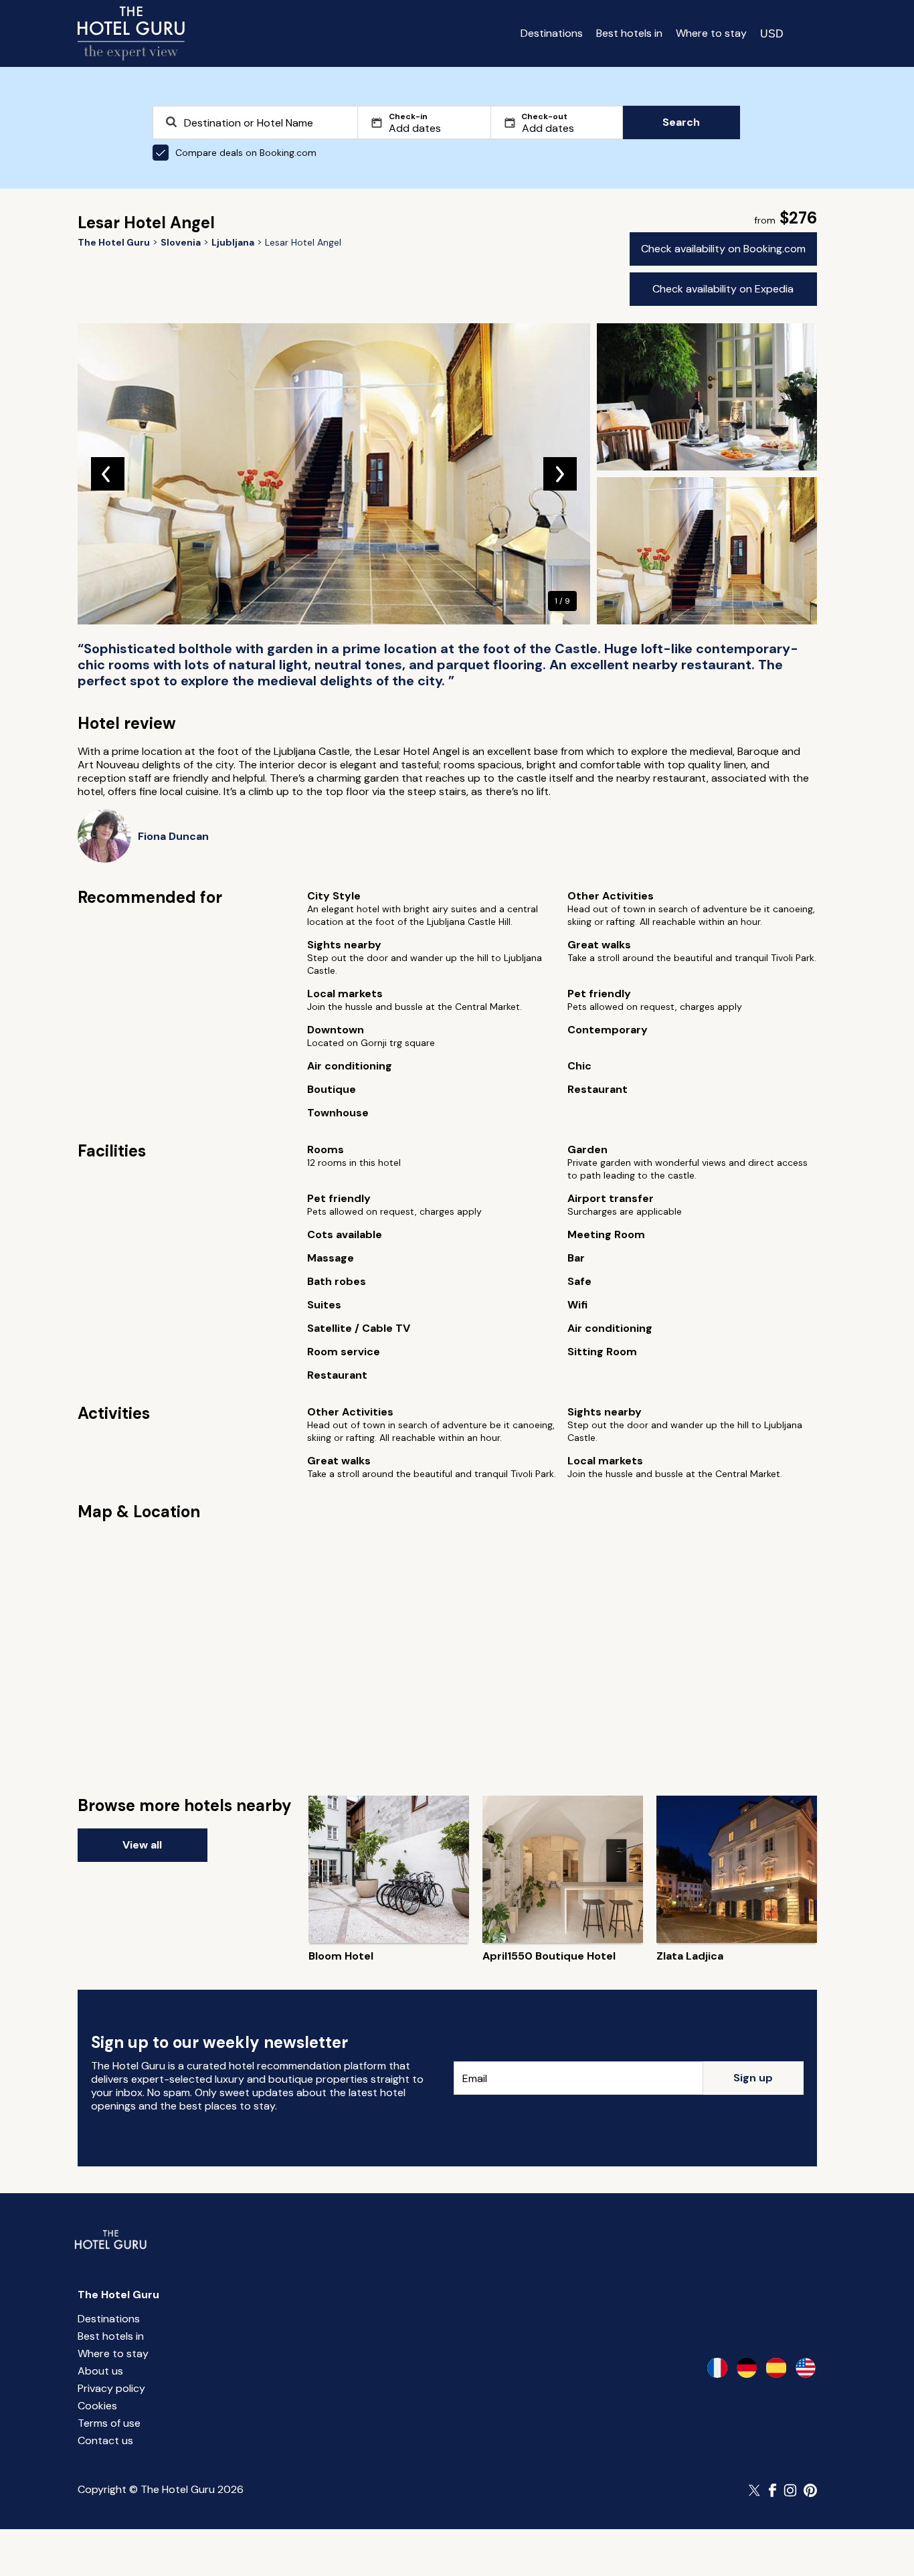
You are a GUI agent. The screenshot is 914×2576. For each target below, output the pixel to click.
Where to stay (711, 33)
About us (100, 2371)
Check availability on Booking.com (723, 249)
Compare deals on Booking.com (246, 153)
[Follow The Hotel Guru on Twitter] (755, 2490)
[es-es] (776, 2368)
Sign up (753, 2078)
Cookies (97, 2406)
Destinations (552, 33)
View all (142, 1845)
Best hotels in (629, 33)
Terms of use (109, 2423)
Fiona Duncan (173, 836)
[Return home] (131, 33)
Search (681, 122)
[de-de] (747, 2368)
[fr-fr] (717, 2368)
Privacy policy (111, 2388)
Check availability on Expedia (723, 289)
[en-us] (806, 2368)
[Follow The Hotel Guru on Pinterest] (810, 2490)
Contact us (105, 2440)
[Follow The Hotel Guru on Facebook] (773, 2490)
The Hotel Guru (118, 2295)
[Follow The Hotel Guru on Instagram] (790, 2490)
